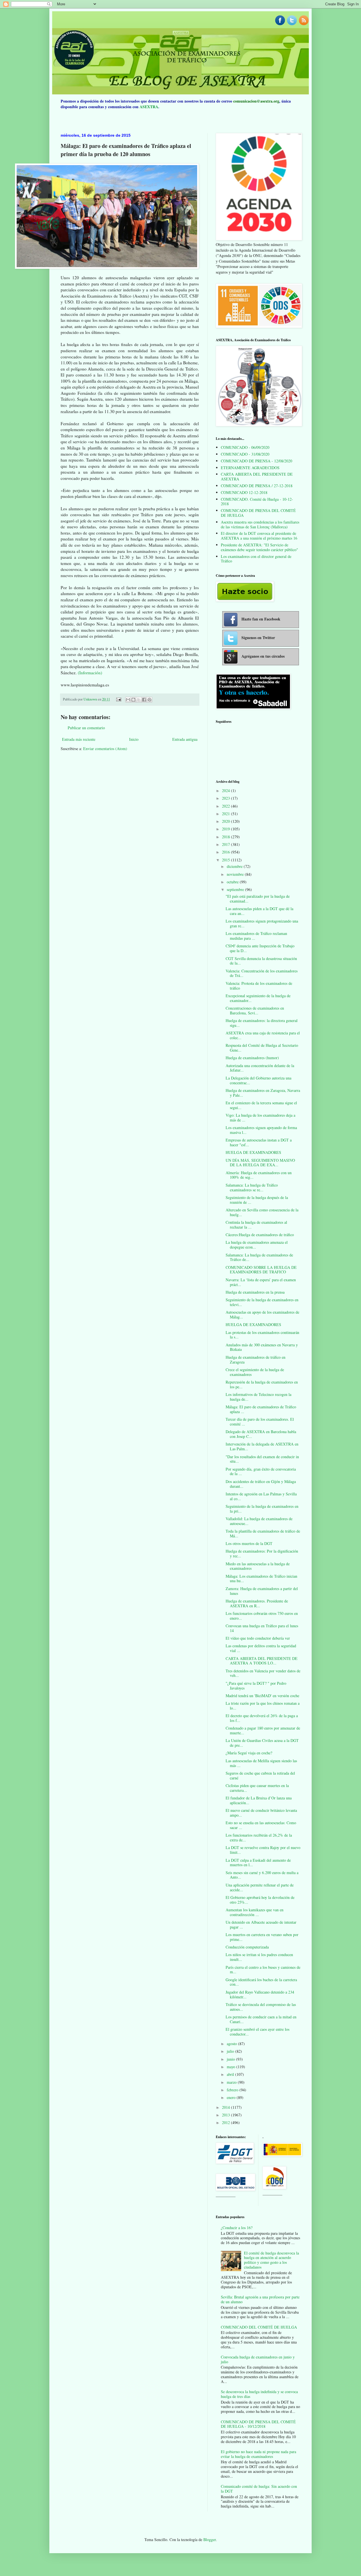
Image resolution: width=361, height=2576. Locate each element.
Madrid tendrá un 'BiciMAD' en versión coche (262, 1696)
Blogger (210, 2540)
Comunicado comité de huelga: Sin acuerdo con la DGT (259, 2489)
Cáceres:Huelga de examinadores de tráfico (260, 1235)
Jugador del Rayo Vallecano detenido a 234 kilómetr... (260, 1994)
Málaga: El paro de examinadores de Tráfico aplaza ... (261, 1409)
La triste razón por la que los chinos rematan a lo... (263, 1706)
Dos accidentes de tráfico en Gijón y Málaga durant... (261, 1484)
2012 (226, 2122)
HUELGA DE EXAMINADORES (253, 1152)
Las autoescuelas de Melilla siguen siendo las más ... (261, 1763)
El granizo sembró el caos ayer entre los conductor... (257, 2032)
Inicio (134, 739)
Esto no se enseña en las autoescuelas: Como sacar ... (261, 1825)
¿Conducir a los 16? (237, 2228)
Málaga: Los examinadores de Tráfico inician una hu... (261, 1579)
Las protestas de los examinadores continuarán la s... (262, 1335)
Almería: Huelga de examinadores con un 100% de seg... (259, 1175)
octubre (233, 882)
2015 (226, 860)
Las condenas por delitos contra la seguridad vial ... (261, 1648)
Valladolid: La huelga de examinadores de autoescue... (259, 1521)
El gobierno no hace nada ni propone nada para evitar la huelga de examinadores (258, 2454)
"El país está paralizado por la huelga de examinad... (258, 899)
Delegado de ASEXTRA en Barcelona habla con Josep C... (261, 1434)
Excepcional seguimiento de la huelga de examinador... (258, 998)
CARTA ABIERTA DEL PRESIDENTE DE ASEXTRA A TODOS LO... (262, 1661)
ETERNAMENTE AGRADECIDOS (250, 468)
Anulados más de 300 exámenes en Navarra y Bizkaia (262, 1347)
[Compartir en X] (139, 700)
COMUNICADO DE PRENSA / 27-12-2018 (257, 486)
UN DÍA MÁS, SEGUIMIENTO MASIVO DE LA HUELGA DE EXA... (260, 1163)
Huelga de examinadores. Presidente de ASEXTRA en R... (257, 1603)
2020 (226, 821)
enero (232, 2097)
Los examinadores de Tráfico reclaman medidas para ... (256, 936)
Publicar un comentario (86, 728)
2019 (226, 829)
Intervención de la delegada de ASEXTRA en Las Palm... (262, 1446)
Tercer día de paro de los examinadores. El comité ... (260, 1422)
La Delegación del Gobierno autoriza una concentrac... (258, 1080)
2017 (226, 844)
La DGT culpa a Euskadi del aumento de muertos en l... (258, 1863)
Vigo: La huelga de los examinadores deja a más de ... (260, 1118)
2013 (226, 2115)
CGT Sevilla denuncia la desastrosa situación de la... (261, 961)
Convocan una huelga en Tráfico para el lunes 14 (262, 1628)
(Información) (89, 673)
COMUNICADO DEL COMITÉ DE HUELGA (259, 2327)
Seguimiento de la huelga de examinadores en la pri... (262, 1509)
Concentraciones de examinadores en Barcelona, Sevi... (255, 1010)
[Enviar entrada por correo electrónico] (118, 699)
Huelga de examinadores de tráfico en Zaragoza (256, 1360)
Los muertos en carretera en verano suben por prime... (262, 1937)
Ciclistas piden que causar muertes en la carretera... (257, 1788)
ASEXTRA (149, 107)
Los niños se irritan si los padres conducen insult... (259, 1957)
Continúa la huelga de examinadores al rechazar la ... (256, 1225)
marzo (232, 2082)
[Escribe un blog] (133, 700)
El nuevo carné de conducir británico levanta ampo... (261, 1813)
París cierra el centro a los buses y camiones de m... (263, 1970)
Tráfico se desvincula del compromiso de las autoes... (261, 2007)
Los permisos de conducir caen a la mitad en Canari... (261, 2019)
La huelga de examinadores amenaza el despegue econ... (257, 1245)
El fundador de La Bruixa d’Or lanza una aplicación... (259, 1800)
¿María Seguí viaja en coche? (249, 1753)
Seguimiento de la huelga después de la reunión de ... (257, 1200)
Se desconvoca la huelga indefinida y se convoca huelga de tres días (259, 2394)
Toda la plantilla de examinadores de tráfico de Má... (263, 1533)
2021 (226, 814)
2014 (226, 2107)
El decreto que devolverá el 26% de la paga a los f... (262, 1718)
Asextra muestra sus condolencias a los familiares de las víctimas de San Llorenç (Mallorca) (260, 524)
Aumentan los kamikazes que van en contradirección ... (255, 1912)
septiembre (236, 889)
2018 (226, 837)
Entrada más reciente (79, 739)
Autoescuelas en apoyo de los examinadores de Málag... (262, 1314)
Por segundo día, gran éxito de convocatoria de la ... (261, 1471)
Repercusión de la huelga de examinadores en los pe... (262, 1384)
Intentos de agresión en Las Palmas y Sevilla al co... (261, 1496)
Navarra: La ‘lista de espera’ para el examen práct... (261, 1282)
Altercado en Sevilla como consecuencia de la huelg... (262, 1212)
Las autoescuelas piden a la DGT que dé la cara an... (259, 911)
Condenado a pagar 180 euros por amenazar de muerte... (263, 1730)
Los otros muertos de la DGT (249, 1543)
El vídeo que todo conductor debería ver (258, 1638)
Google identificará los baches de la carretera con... (261, 1982)
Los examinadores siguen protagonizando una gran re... (262, 923)
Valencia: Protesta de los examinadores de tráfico (259, 986)
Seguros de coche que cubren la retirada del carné (260, 1775)
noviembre (236, 874)
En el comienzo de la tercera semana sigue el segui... (261, 1105)
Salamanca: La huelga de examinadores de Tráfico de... (259, 1257)
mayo (232, 2067)
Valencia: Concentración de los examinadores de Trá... (262, 973)
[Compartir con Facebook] (144, 700)
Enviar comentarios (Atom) (105, 749)
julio (231, 2051)
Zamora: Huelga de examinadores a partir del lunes (262, 1591)
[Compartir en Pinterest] (149, 700)
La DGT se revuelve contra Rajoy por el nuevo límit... (263, 1850)
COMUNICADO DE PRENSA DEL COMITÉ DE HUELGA (258, 513)
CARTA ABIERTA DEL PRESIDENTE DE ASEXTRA (257, 476)
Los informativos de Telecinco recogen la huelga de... (258, 1397)
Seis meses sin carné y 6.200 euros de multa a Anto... (262, 1875)
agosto (232, 2044)
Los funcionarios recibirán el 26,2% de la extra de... (259, 1837)
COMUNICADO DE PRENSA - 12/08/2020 (257, 461)
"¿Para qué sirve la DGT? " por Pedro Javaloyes (256, 1686)
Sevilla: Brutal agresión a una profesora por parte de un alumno (260, 2299)
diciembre (235, 866)
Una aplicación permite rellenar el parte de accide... (260, 1887)
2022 (226, 806)
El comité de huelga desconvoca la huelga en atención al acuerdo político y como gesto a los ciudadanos (271, 2260)
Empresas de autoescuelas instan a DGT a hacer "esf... (259, 1142)
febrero (233, 2090)
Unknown (91, 699)
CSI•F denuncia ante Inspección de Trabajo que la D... (260, 948)
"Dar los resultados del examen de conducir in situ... (262, 1459)
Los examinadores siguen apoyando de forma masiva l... (261, 1130)
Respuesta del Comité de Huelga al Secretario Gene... (262, 1048)
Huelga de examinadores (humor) (252, 1058)
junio (231, 2059)
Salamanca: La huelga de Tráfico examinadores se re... (252, 1187)
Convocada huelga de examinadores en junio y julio (258, 2359)
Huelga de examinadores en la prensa (255, 1292)
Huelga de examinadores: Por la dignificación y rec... (262, 1553)
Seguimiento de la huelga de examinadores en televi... (262, 1302)
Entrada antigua (185, 739)
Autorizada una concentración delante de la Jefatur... (260, 1068)
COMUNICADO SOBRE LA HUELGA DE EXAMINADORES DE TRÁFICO (261, 1270)
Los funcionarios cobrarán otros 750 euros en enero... (262, 1616)
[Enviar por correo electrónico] (128, 700)
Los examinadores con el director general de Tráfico (256, 559)
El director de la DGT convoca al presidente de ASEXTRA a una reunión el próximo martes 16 (259, 536)
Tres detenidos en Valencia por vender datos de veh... (263, 1673)
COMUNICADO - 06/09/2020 (245, 447)
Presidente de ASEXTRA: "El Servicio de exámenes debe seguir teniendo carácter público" (259, 547)
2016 (226, 852)
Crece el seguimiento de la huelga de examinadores (255, 1372)
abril (231, 2074)
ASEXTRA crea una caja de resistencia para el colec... (263, 1035)
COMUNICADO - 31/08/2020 (245, 454)
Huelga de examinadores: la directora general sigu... (262, 1023)
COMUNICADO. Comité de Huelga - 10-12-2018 (257, 502)
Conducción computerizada (247, 1947)
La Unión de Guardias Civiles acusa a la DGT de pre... (262, 1743)
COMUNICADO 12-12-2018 (244, 492)
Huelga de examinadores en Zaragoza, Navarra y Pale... (263, 1093)
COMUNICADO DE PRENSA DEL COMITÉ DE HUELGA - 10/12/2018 (258, 2424)
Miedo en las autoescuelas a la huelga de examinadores (258, 1566)
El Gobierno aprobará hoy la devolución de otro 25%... (260, 1900)
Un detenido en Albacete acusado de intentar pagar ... (261, 1925)
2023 (226, 798)
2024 (226, 791)
